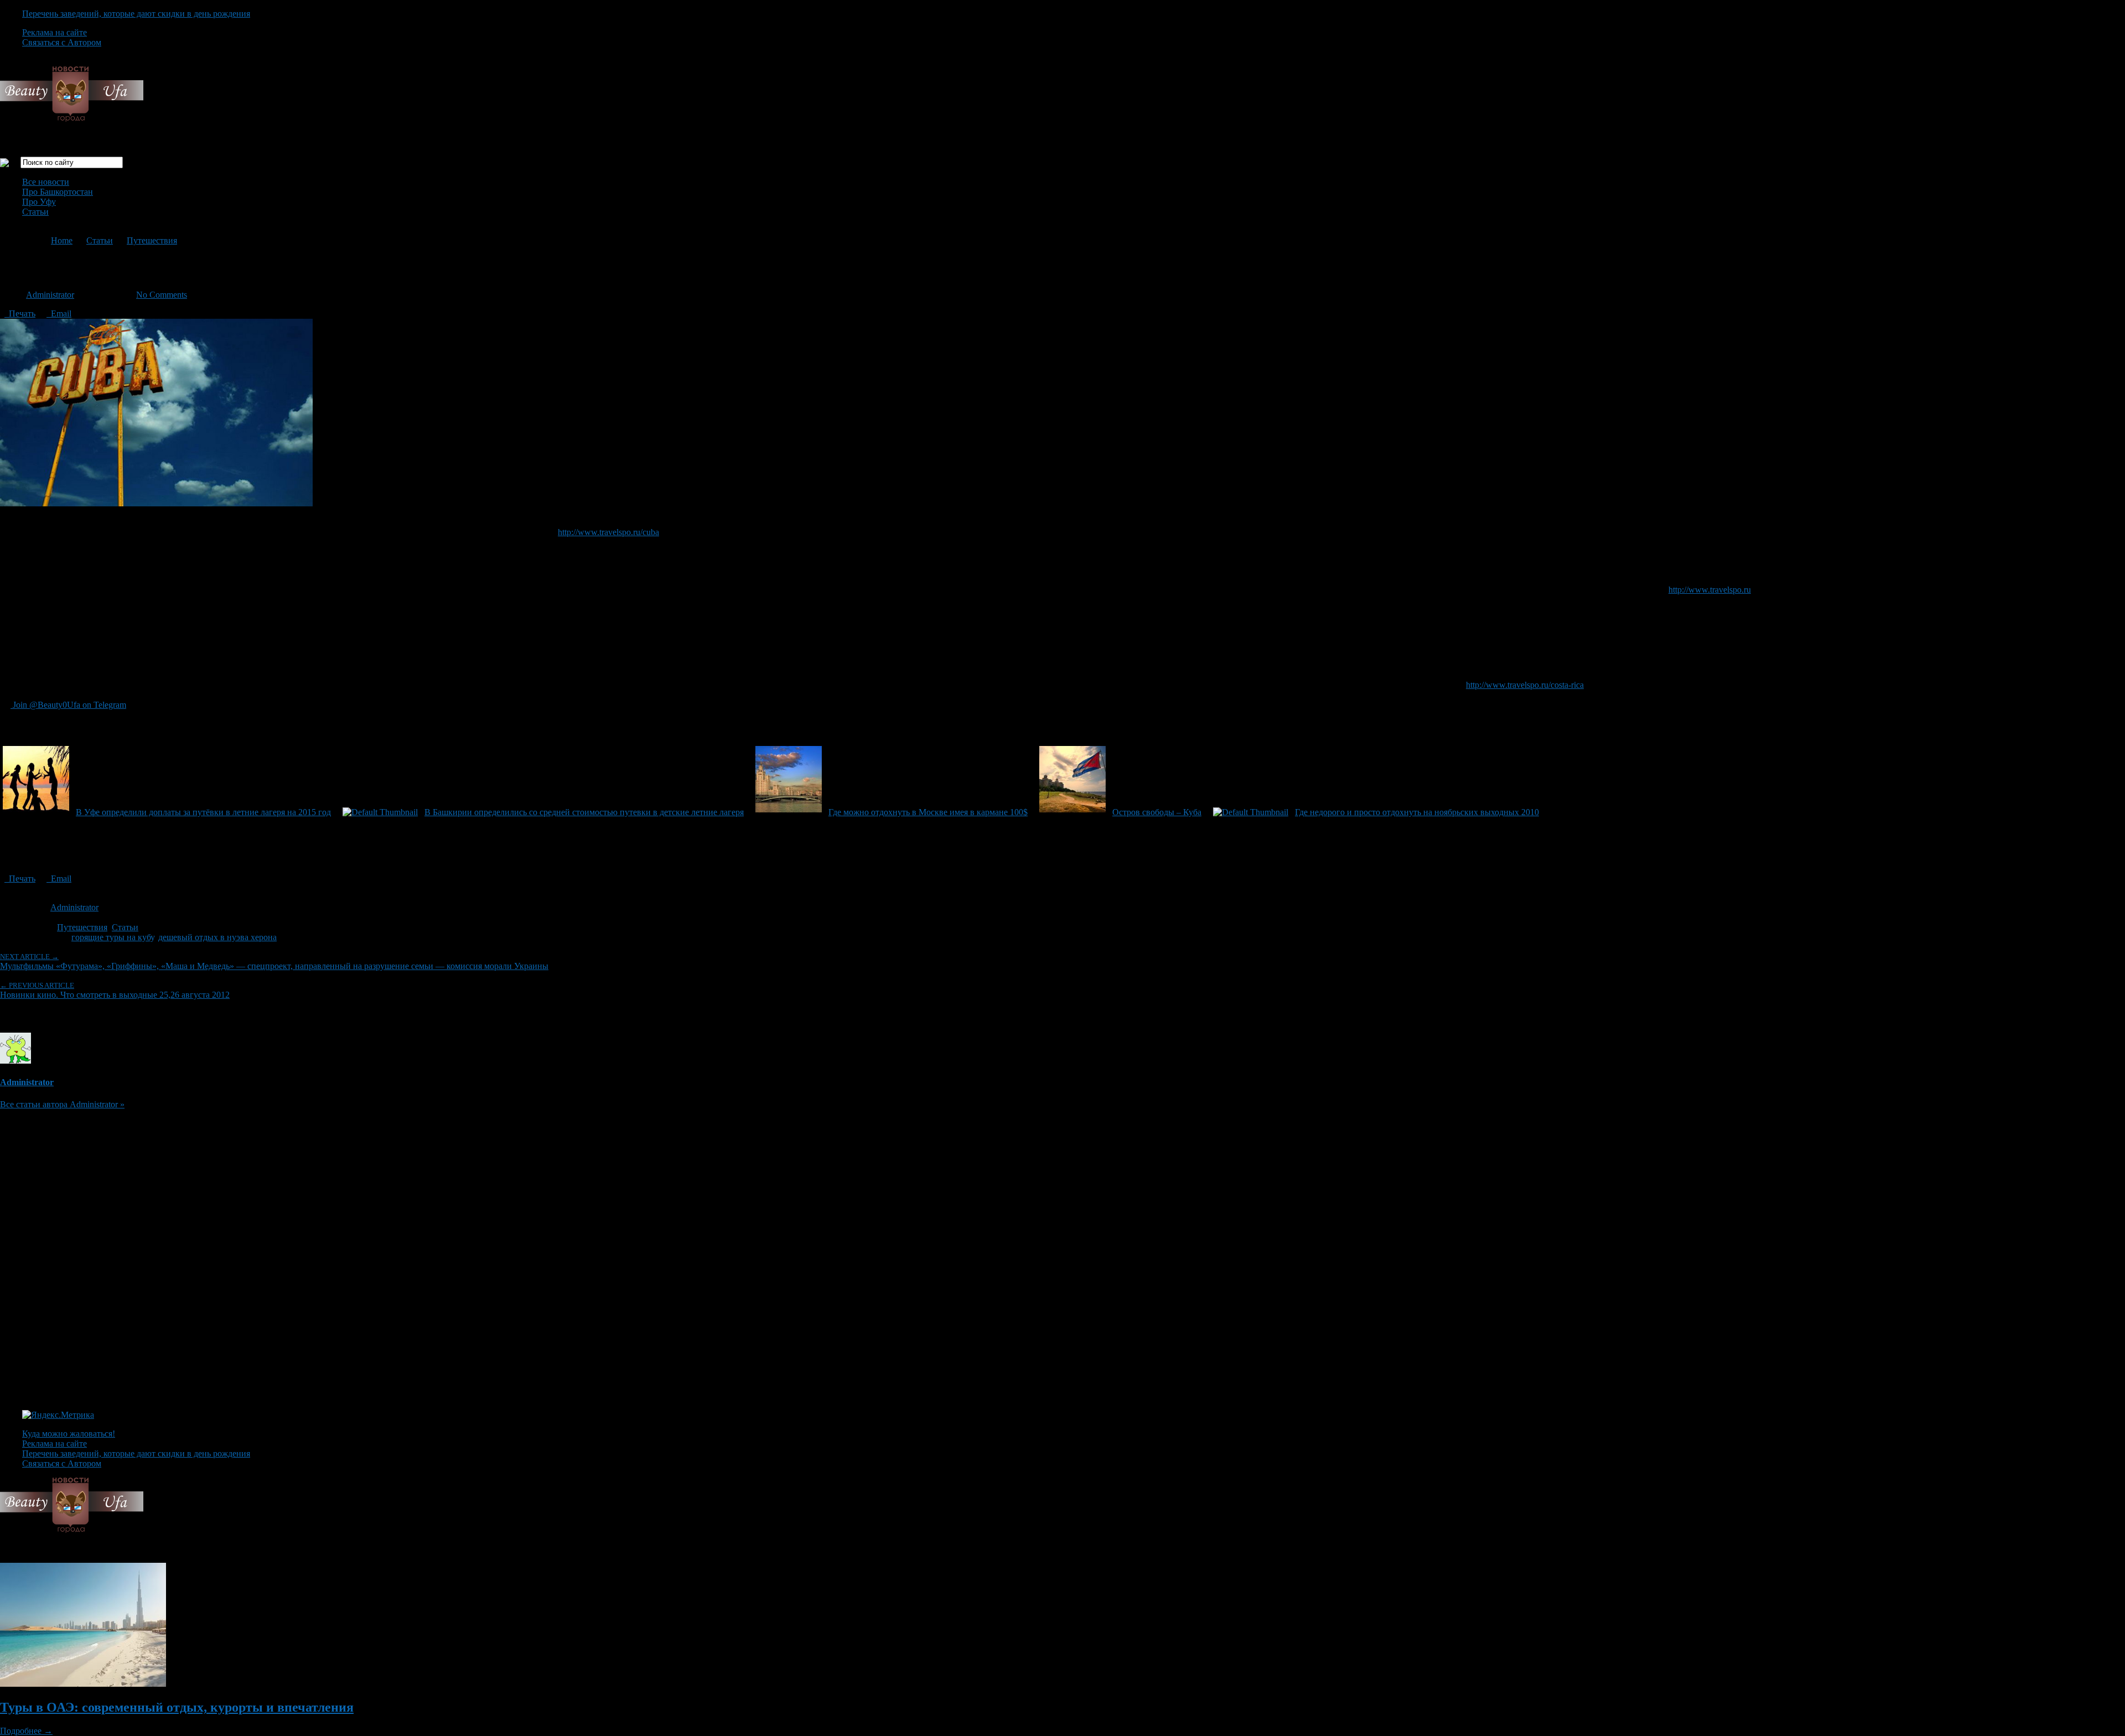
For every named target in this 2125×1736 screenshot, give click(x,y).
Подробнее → (26, 1731)
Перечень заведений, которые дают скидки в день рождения (136, 14)
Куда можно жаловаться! (69, 1434)
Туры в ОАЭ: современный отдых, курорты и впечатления (177, 1707)
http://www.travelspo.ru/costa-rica (1525, 685)
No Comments (162, 295)
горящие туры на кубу (113, 937)
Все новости (46, 182)
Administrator (50, 295)
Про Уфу (39, 202)
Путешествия (152, 240)
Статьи (35, 212)
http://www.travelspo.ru (1710, 590)
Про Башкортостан (58, 192)
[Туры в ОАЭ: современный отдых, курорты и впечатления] (83, 1684)
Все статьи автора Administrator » (62, 1104)
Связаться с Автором (62, 42)
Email (59, 313)
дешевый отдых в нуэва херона (217, 937)
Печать (20, 313)
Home (62, 240)
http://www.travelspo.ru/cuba (608, 532)
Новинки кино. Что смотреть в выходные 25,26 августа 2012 (115, 990)
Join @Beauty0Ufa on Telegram (68, 705)
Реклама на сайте (55, 32)
